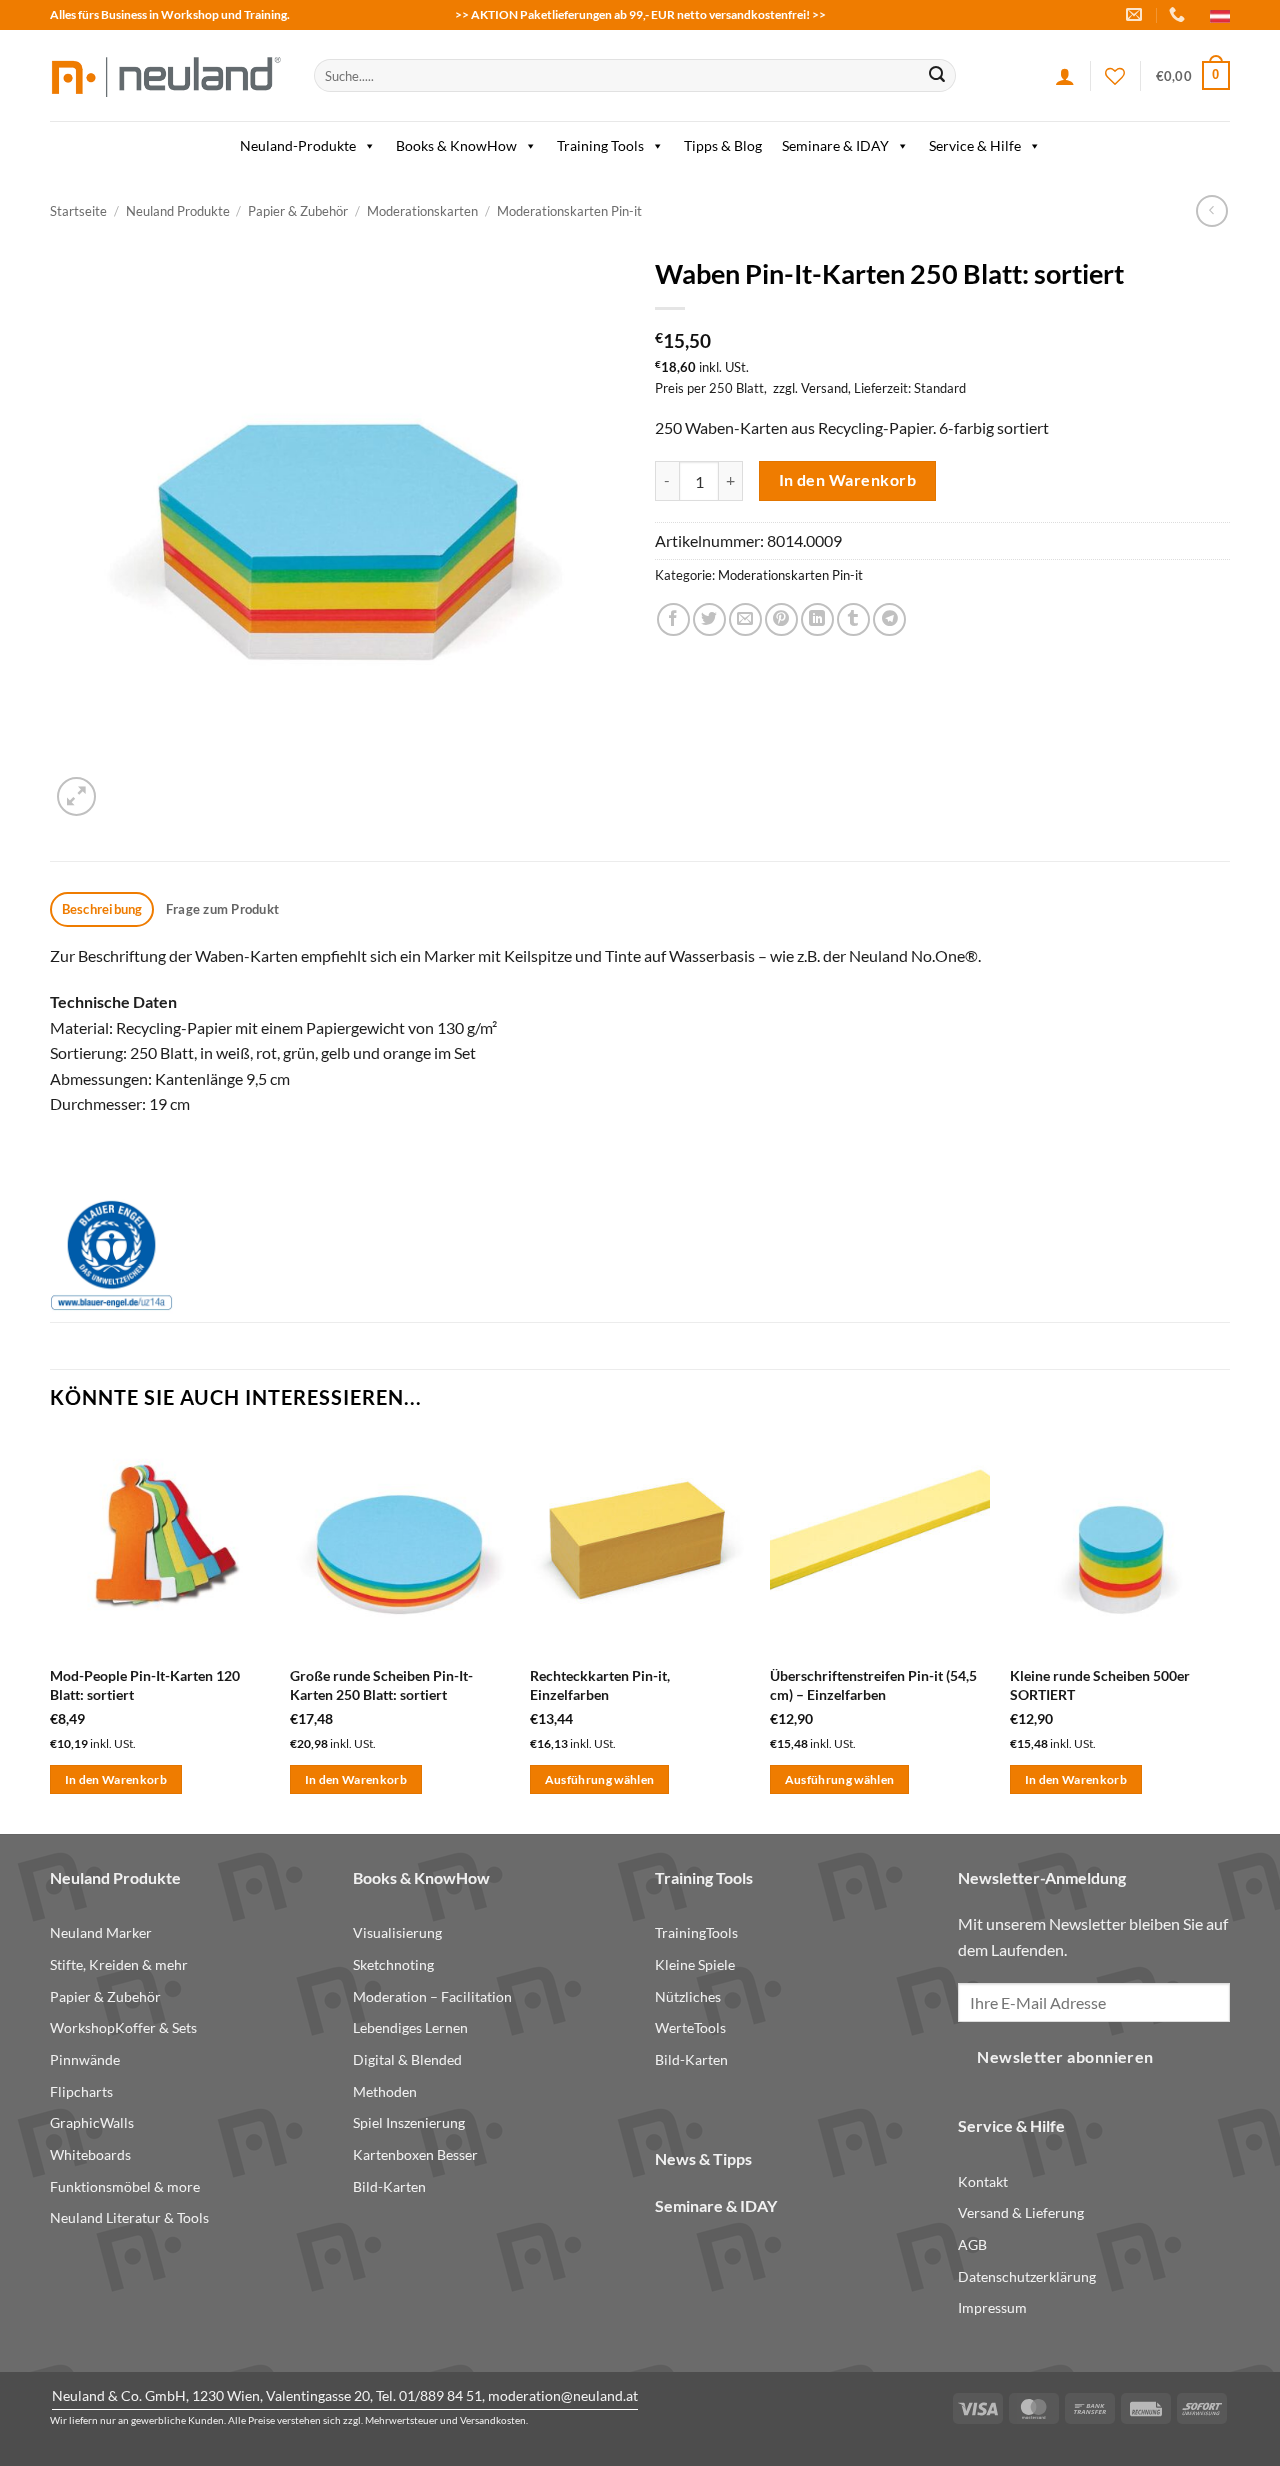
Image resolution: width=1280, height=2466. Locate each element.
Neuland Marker (101, 1932)
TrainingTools (696, 1932)
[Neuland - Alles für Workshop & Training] (167, 75)
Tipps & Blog (723, 145)
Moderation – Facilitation (432, 1996)
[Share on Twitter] (709, 619)
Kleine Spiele (695, 1964)
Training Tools (600, 145)
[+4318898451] (1179, 14)
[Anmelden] (1065, 76)
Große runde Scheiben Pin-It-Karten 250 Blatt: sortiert (381, 1685)
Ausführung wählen (600, 1779)
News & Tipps (703, 2158)
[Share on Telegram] (889, 619)
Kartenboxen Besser (415, 2154)
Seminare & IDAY (835, 145)
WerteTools (690, 2027)
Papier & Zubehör (298, 211)
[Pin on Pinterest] (781, 619)
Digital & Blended (407, 2059)
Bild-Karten (389, 2186)
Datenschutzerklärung (1027, 2276)
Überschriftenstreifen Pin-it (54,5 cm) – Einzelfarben (873, 1685)
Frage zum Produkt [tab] (222, 909)
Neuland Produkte (178, 211)
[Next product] (1211, 210)
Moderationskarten (422, 211)
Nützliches (688, 1996)
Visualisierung (397, 1932)
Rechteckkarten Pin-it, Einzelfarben (600, 1685)
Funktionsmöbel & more (125, 2186)
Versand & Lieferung (1021, 2212)
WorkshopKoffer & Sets (123, 2027)
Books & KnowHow (456, 145)
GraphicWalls (92, 2122)
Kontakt (983, 2181)
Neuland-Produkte (298, 145)
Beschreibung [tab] (102, 909)
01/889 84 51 (440, 2395)
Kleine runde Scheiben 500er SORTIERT (1100, 1685)
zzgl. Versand (810, 388)
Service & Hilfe (975, 145)
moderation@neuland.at (563, 2395)
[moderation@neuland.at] (1136, 14)
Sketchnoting (393, 1964)
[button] (1193, 76)
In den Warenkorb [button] (116, 1779)
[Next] (1229, 1632)
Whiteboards (90, 2154)
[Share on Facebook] (673, 619)
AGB (972, 2244)
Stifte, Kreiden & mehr (119, 1964)
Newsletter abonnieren (1065, 2057)
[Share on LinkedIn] (817, 619)
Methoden (385, 2091)
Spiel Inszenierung (409, 2122)
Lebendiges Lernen (410, 2027)
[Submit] (937, 76)
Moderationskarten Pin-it (569, 211)
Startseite (78, 211)
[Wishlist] (1115, 76)
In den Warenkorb (847, 480)
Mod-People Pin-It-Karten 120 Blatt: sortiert (145, 1685)
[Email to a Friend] (745, 619)
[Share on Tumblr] (853, 619)
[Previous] (51, 1632)
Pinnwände (85, 2059)
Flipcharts (81, 2091)
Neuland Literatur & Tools (129, 2217)
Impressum (992, 2307)
